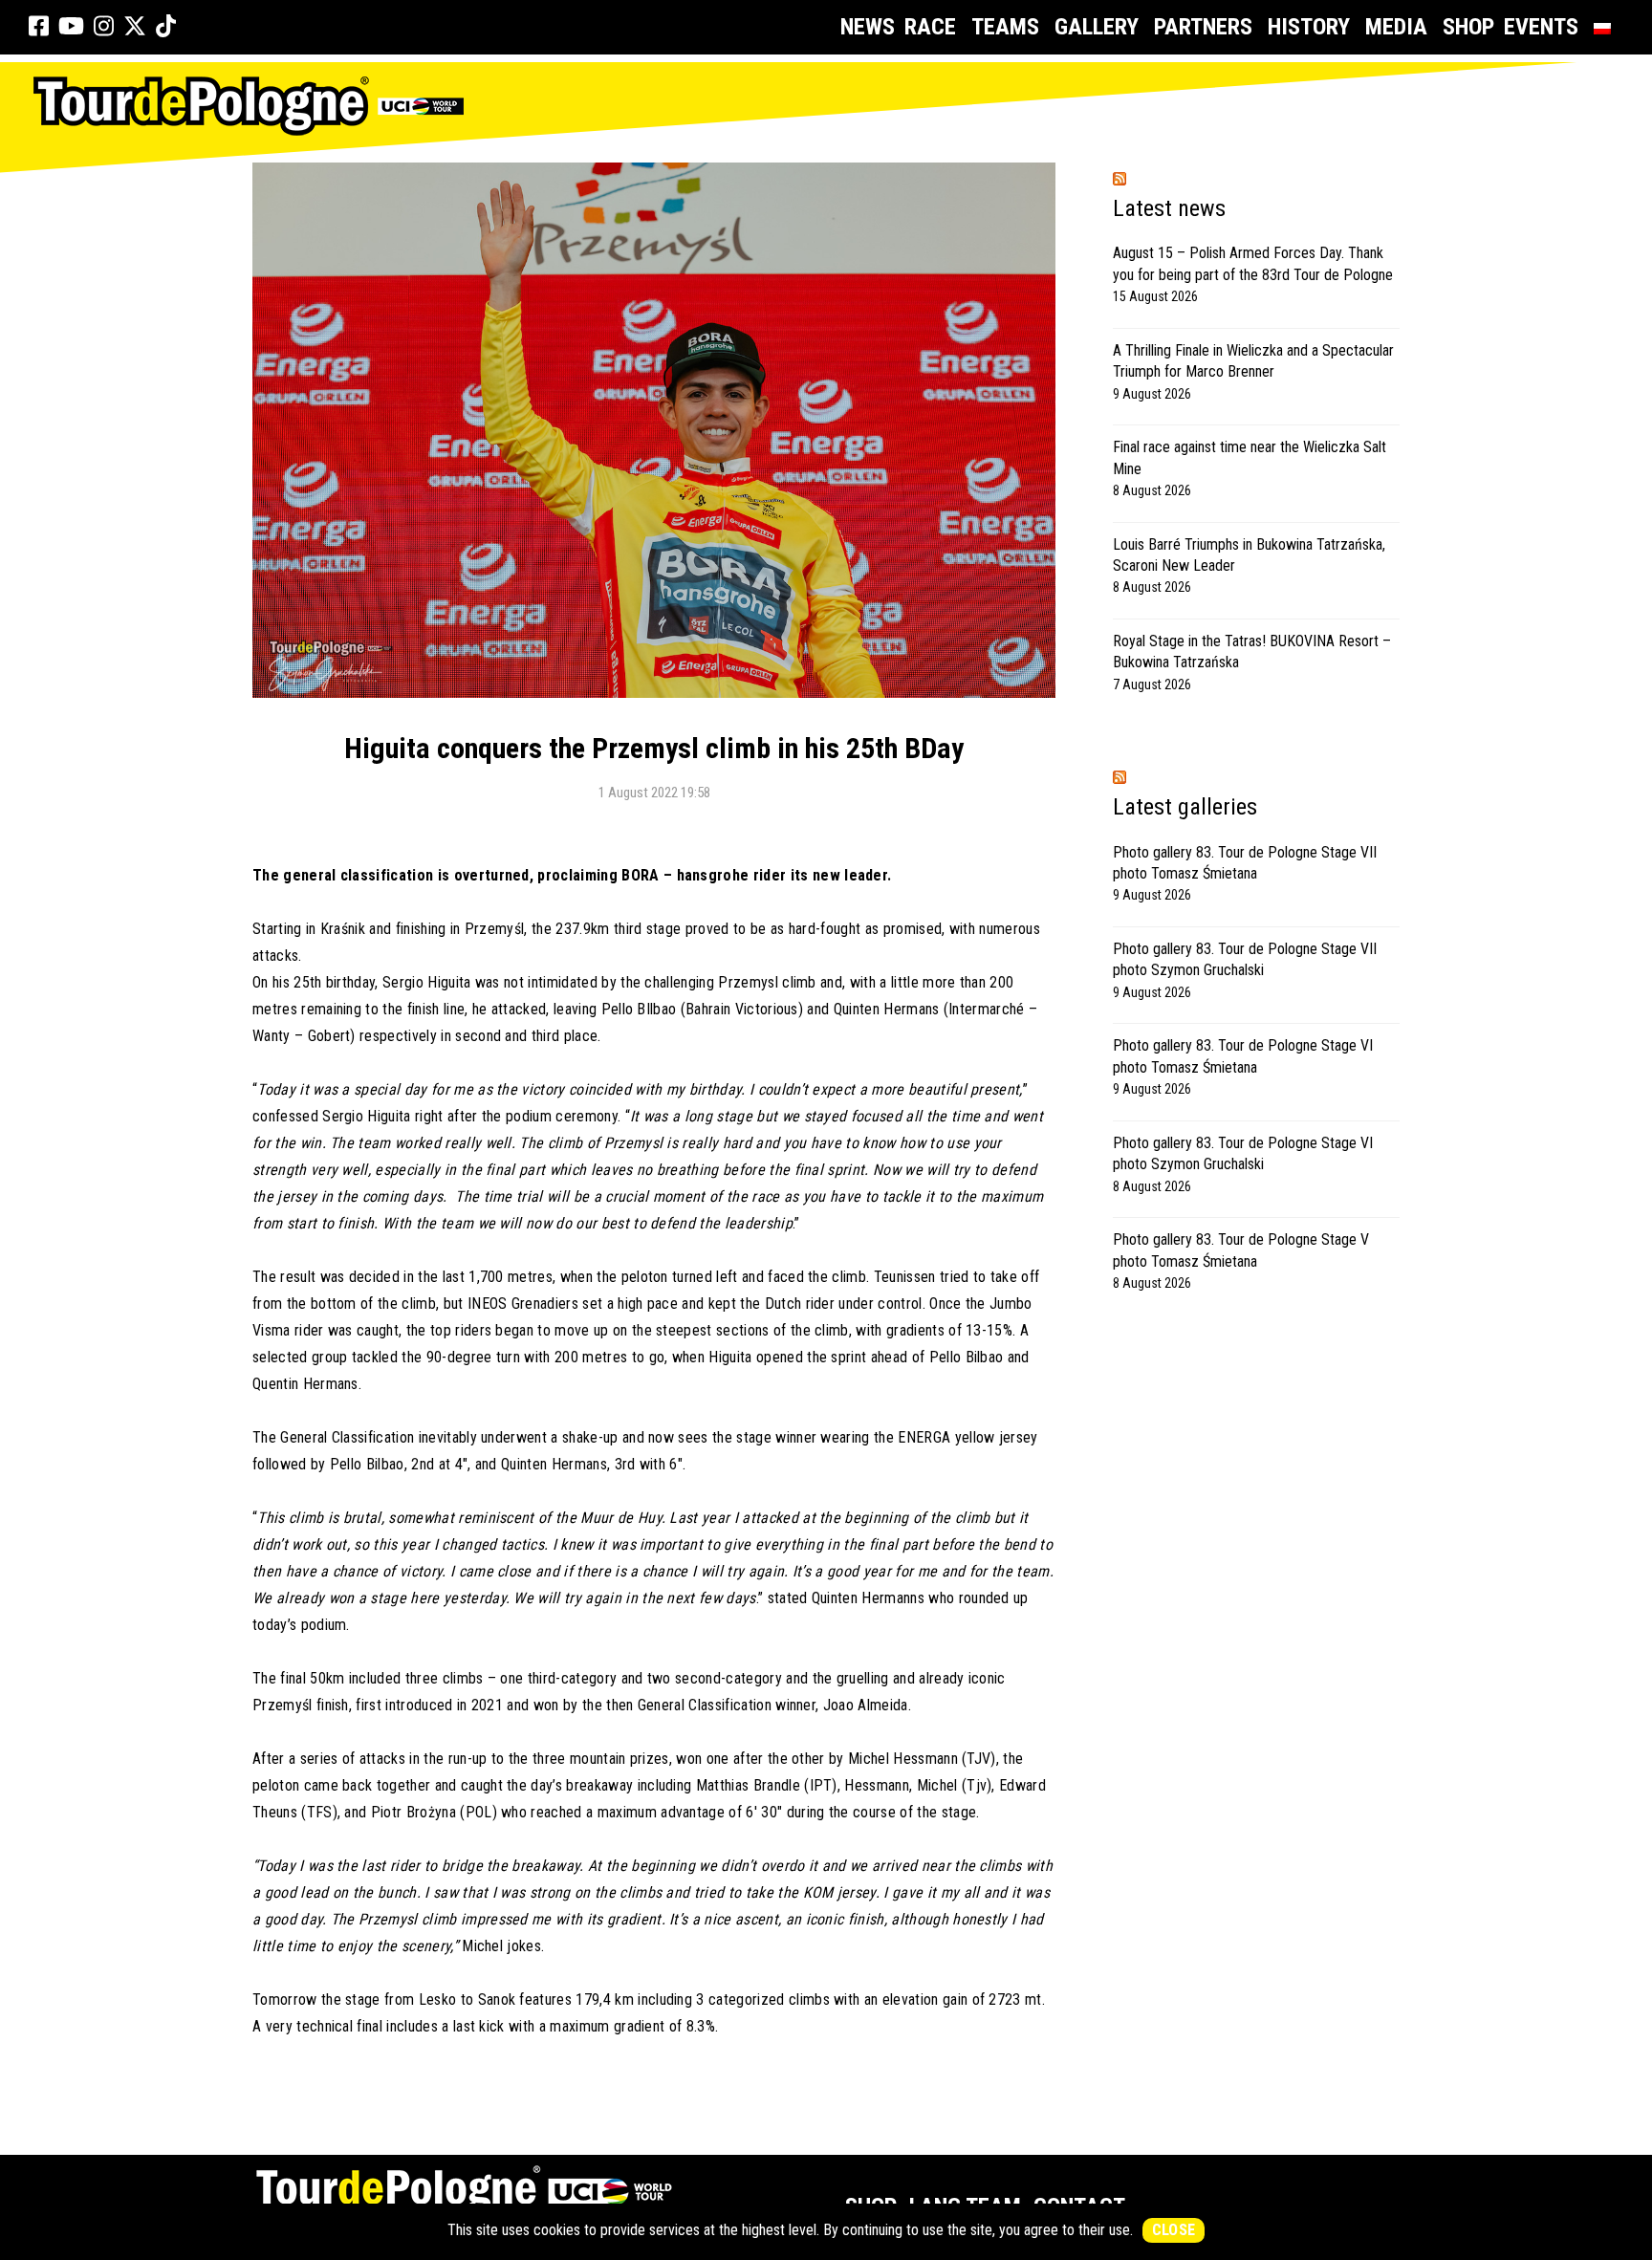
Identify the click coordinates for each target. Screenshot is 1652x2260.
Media (1396, 27)
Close (1174, 2230)
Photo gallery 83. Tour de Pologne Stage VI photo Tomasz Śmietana (1243, 1056)
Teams (1005, 27)
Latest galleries (1185, 807)
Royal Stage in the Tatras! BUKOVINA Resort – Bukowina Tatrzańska (1252, 652)
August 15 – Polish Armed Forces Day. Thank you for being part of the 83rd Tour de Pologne (1253, 263)
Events (1541, 27)
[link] (39, 27)
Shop (1468, 27)
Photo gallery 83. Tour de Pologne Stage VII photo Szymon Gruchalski (1245, 959)
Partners (1203, 27)
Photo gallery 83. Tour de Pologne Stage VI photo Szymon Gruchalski (1243, 1153)
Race (930, 27)
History (1309, 27)
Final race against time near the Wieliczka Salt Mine (1250, 457)
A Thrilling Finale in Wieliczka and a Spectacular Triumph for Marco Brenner (1253, 361)
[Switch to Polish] (1606, 27)
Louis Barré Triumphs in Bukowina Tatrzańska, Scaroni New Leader (1249, 555)
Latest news (1169, 208)
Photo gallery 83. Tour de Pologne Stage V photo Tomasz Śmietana (1241, 1250)
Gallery (1097, 27)
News (868, 27)
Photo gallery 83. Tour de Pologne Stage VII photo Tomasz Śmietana (1245, 863)
